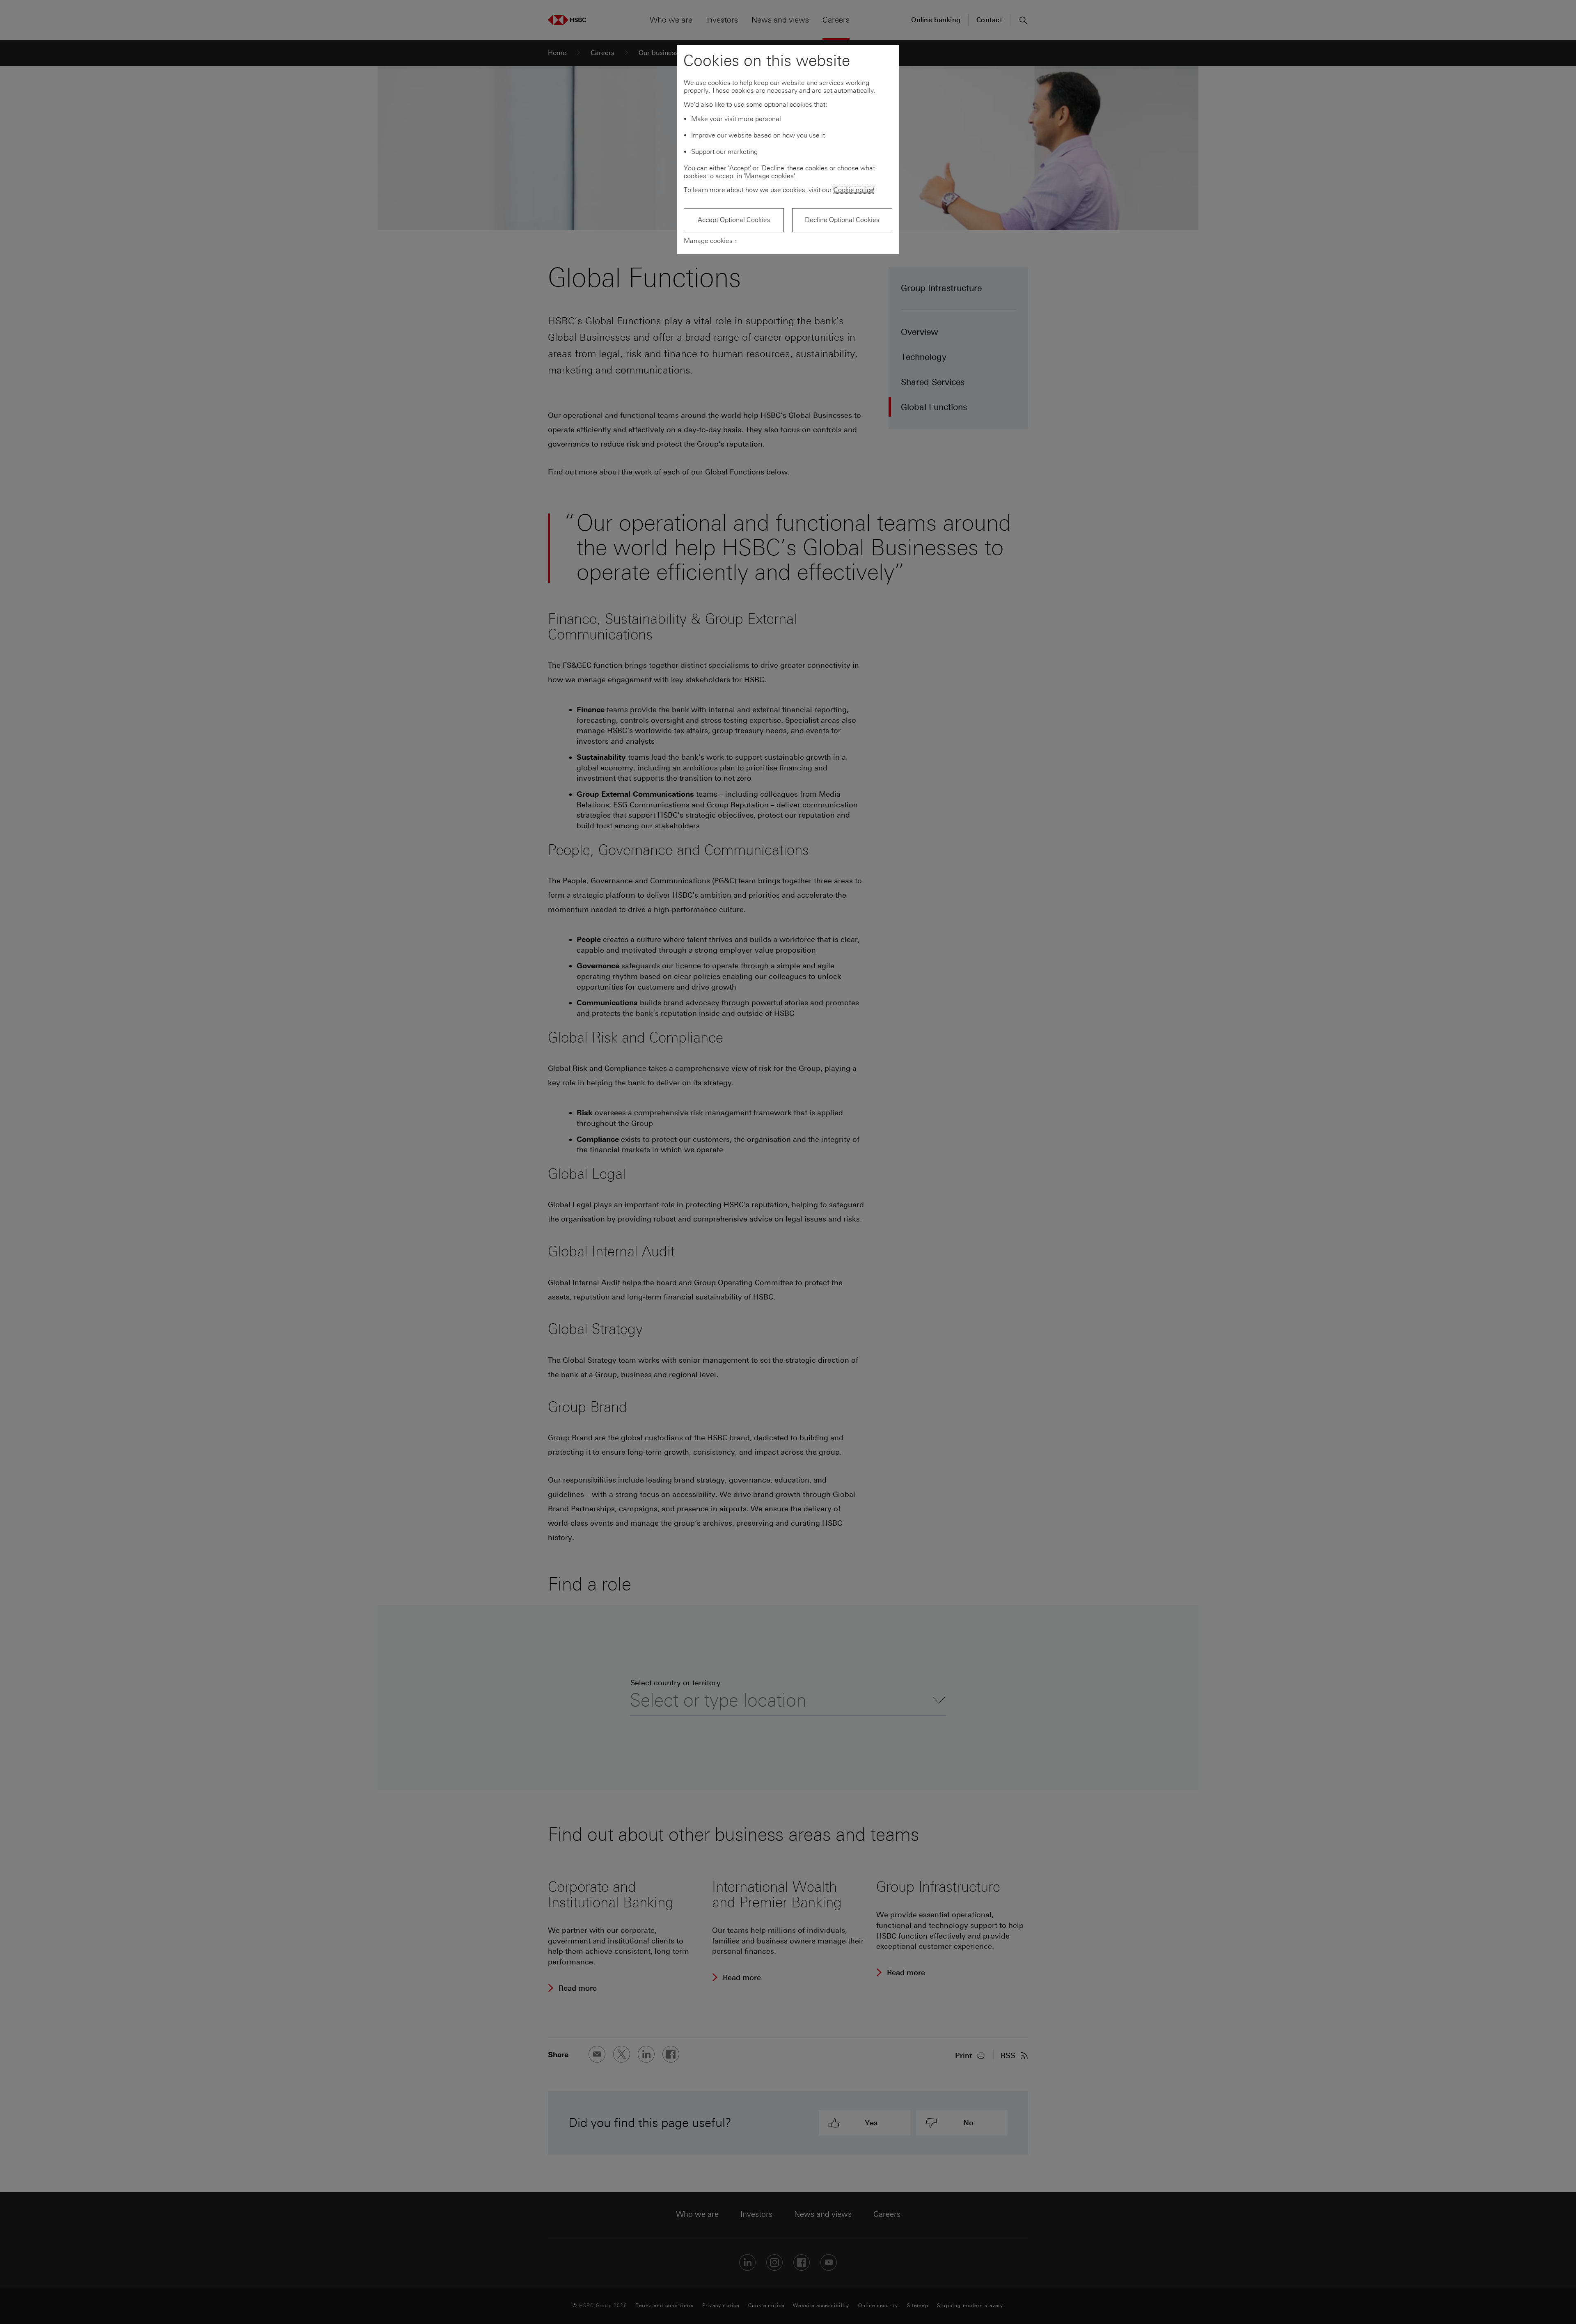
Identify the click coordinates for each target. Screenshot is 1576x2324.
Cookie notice (854, 190)
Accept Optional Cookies (734, 220)
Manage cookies (708, 241)
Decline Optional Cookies (842, 220)
